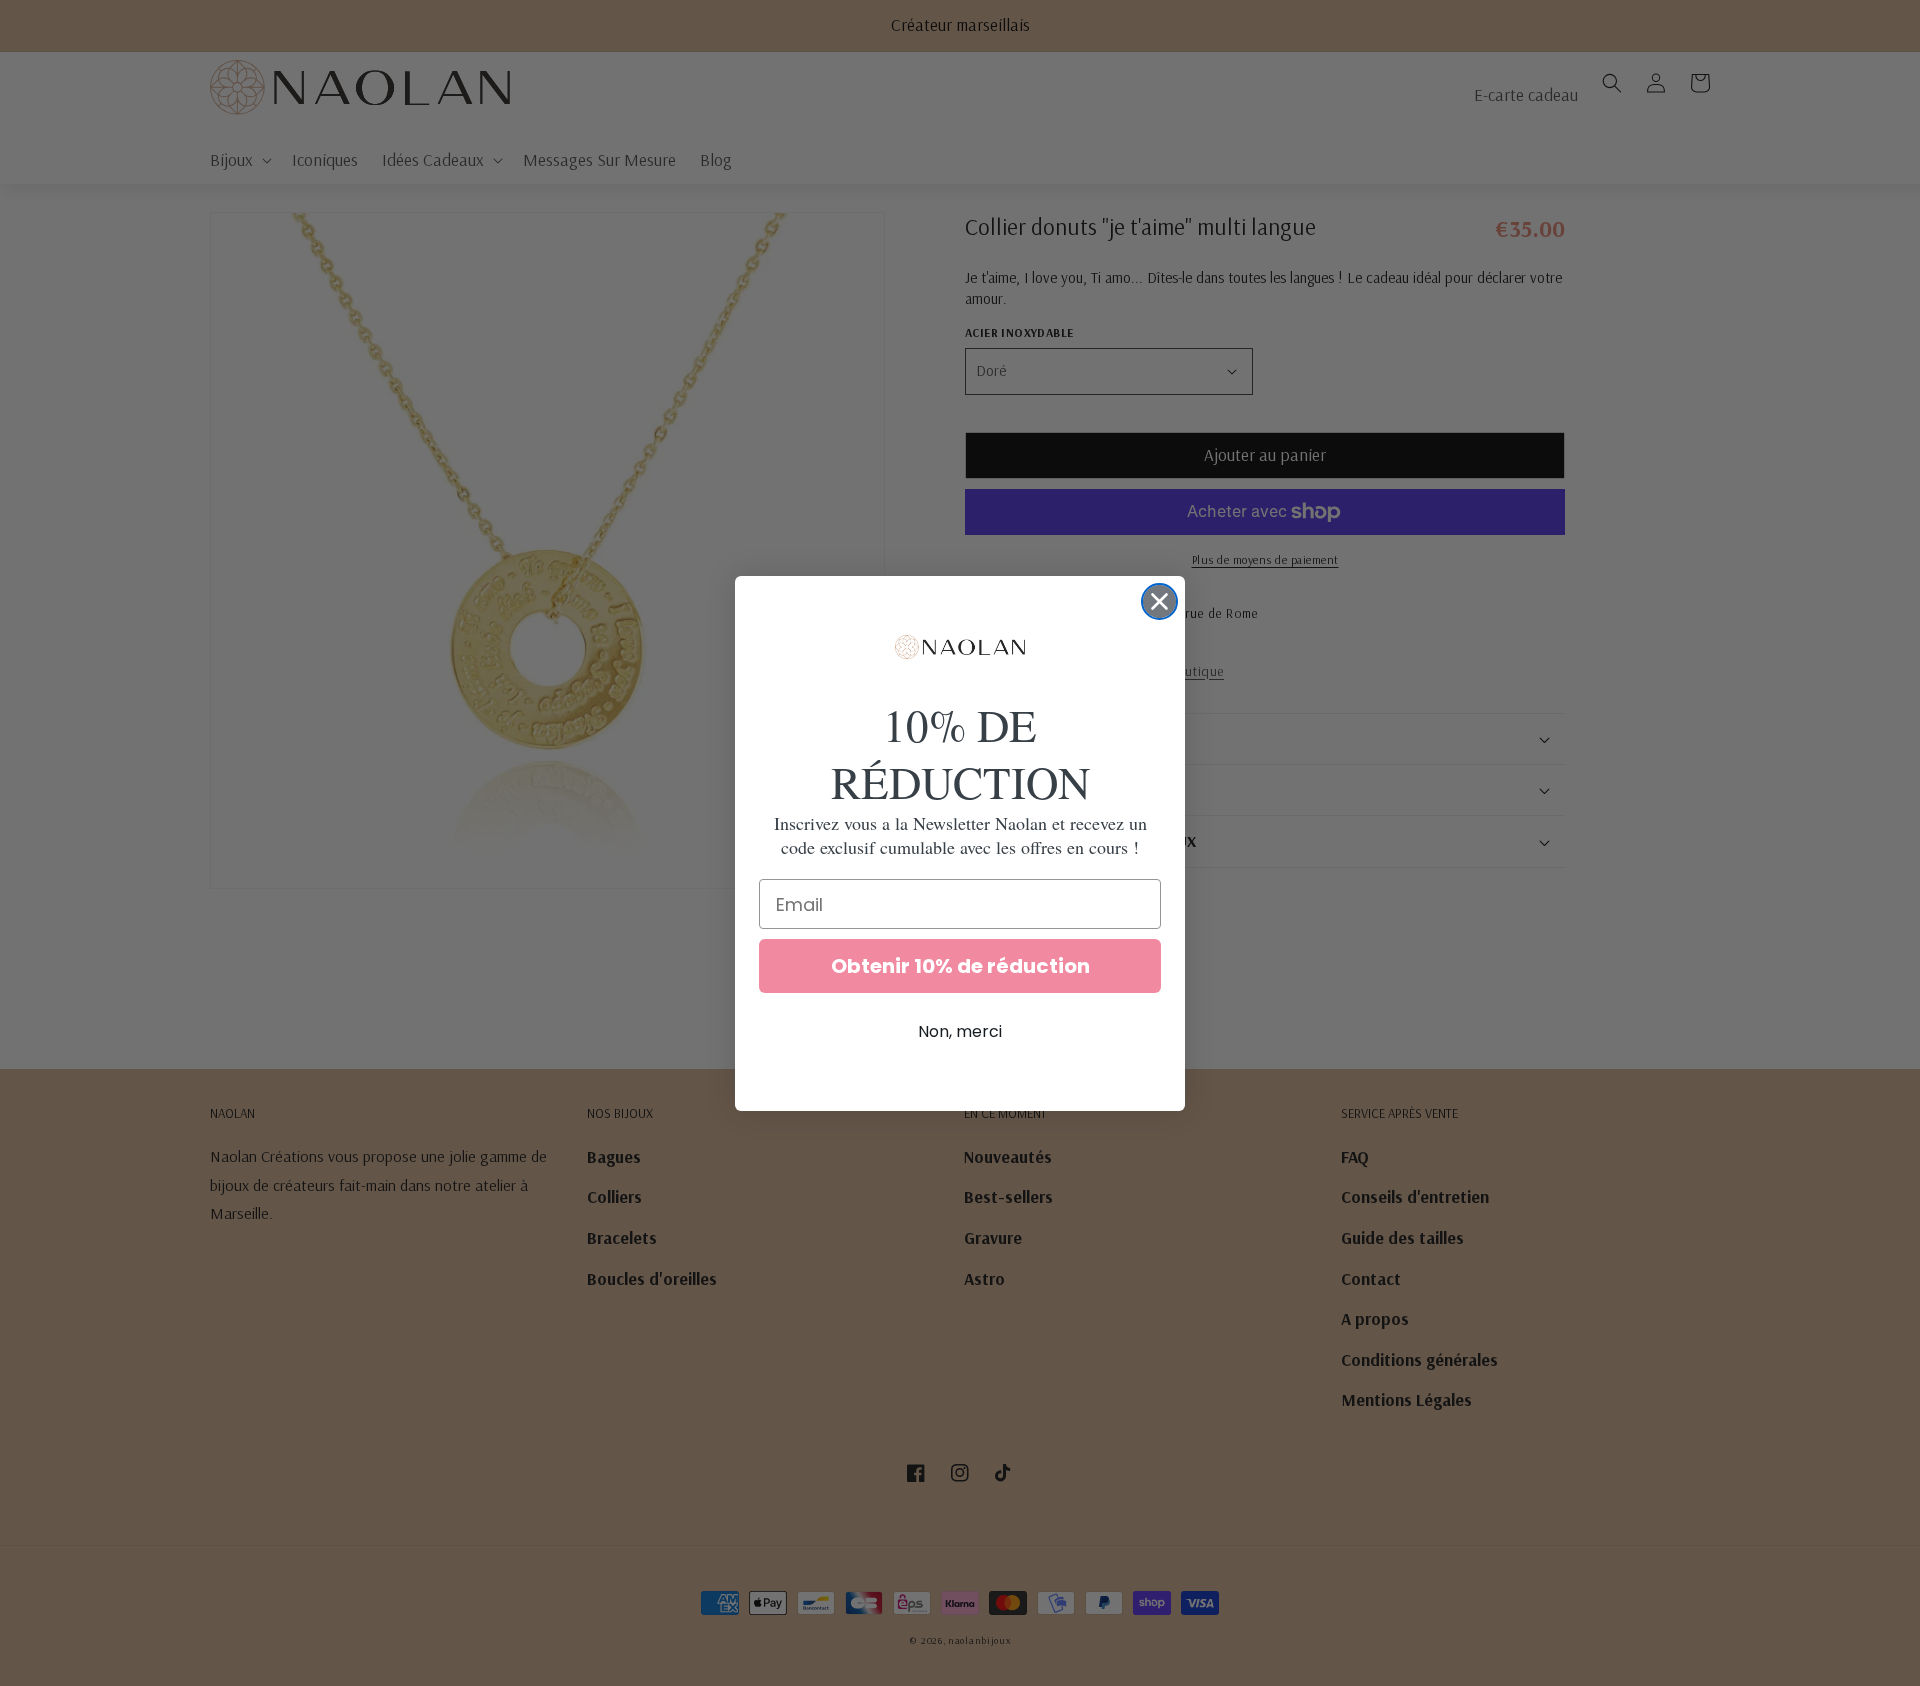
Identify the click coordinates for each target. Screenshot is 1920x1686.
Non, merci (960, 1031)
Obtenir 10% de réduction (960, 966)
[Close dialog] (1159, 601)
